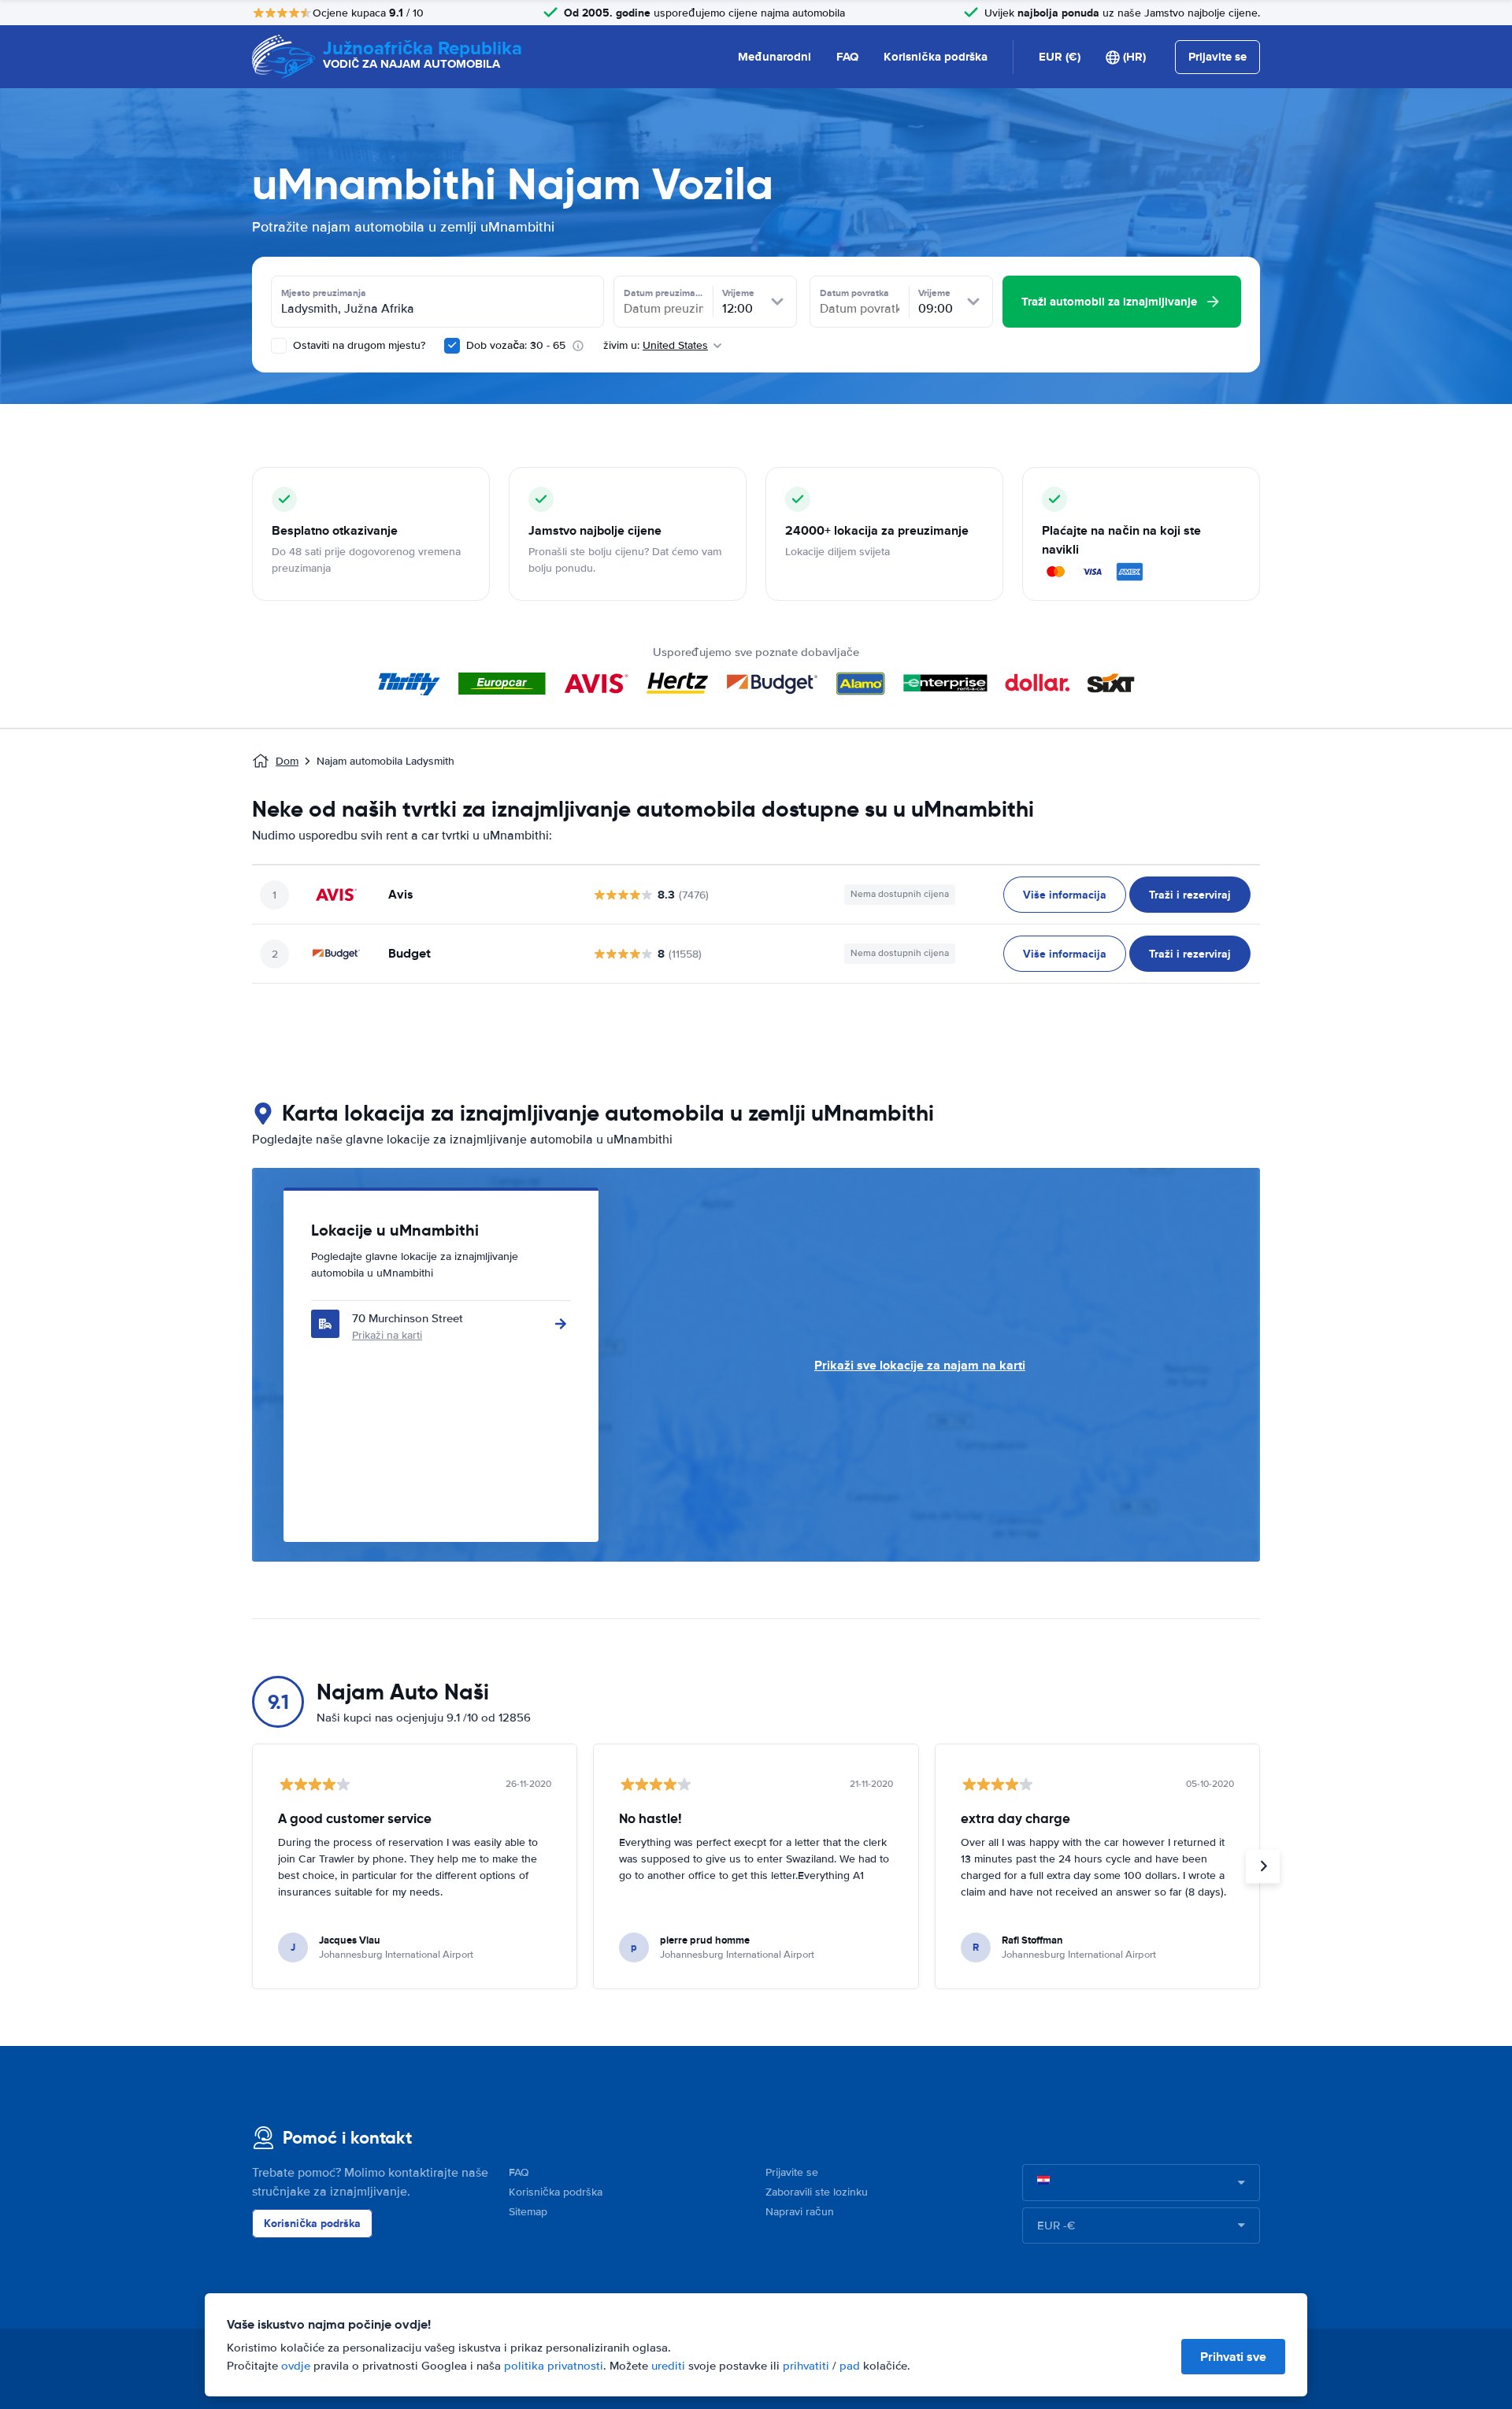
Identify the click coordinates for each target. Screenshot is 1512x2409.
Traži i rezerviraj (1190, 895)
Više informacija (1065, 895)
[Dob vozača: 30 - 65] (452, 346)
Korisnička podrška (936, 57)
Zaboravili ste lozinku (817, 2192)
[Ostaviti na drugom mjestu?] (279, 346)
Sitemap (528, 2212)
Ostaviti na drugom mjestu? (358, 345)
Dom (287, 761)
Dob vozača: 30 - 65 (516, 345)
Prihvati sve (1233, 2357)
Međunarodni (775, 57)
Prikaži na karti (387, 1335)
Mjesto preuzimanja (324, 293)
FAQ (847, 57)
